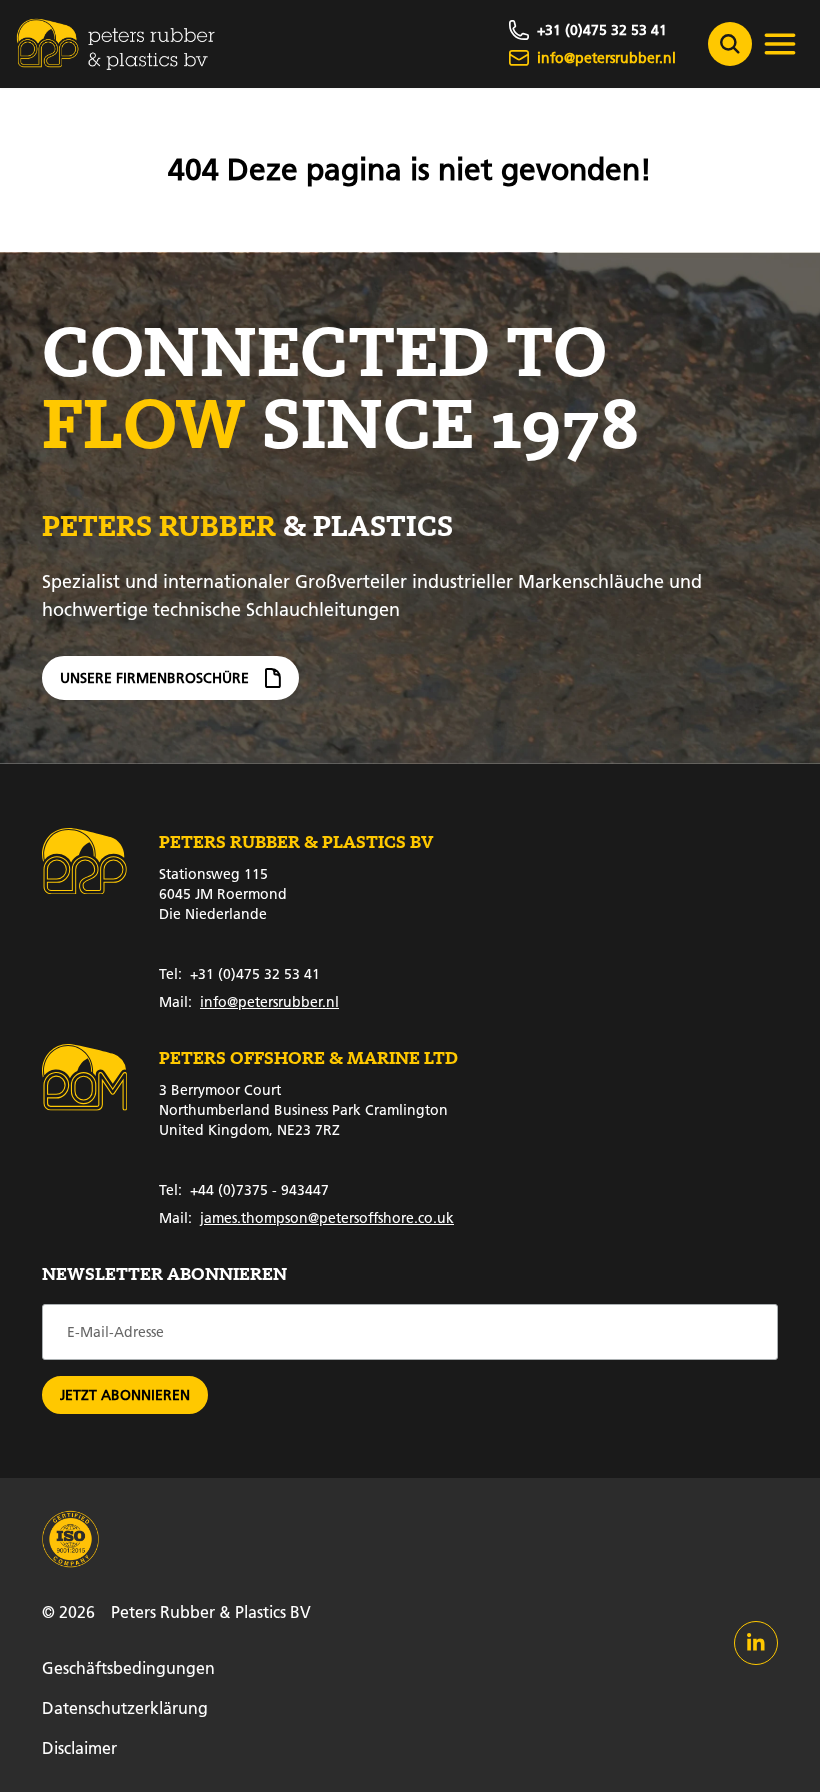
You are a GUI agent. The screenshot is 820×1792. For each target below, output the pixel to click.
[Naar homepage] (116, 44)
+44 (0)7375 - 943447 (244, 1190)
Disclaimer (79, 1747)
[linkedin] (756, 1643)
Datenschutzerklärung (125, 1707)
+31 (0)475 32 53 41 (239, 974)
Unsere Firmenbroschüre (154, 678)
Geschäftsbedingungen (128, 1667)
